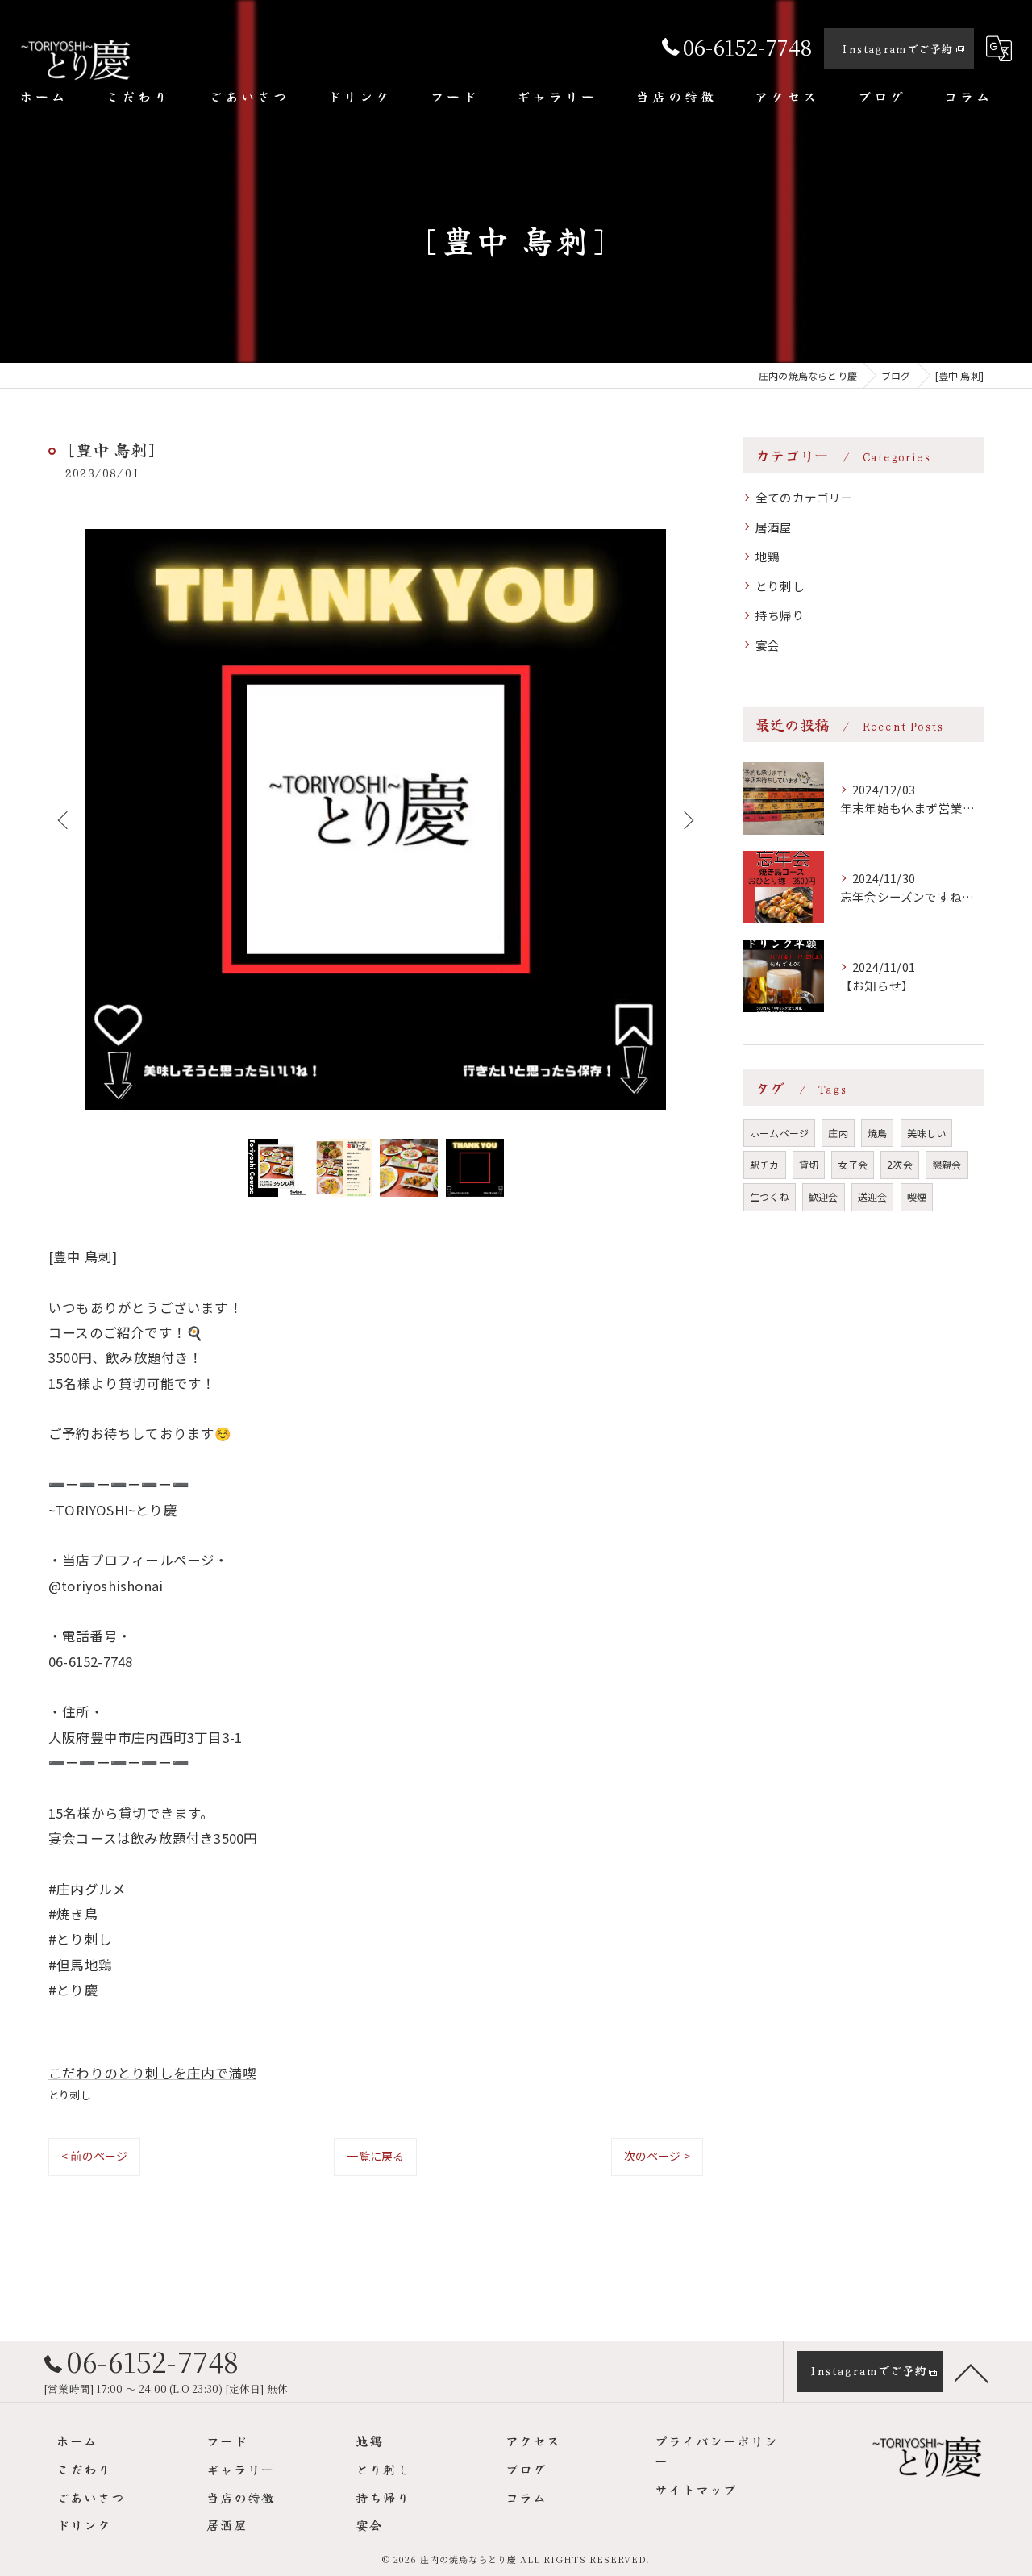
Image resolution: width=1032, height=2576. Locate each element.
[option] (376, 819)
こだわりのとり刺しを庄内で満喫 (152, 2073)
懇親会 (947, 1164)
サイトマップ (696, 2489)
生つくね (770, 1196)
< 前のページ (94, 2156)
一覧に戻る (375, 2156)
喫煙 (917, 1196)
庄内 (838, 1133)
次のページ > (657, 2156)
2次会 (900, 1164)
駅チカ (765, 1164)
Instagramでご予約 (897, 48)
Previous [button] (64, 819)
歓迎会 (824, 1196)
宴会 (768, 645)
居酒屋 (774, 527)
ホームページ (779, 1133)
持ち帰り (780, 615)
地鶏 (768, 556)
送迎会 (873, 1196)
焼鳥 (877, 1133)
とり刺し (70, 2095)
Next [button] (687, 819)
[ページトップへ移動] (972, 2372)
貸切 (809, 1164)
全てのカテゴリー (805, 497)
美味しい (927, 1133)
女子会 (853, 1164)
